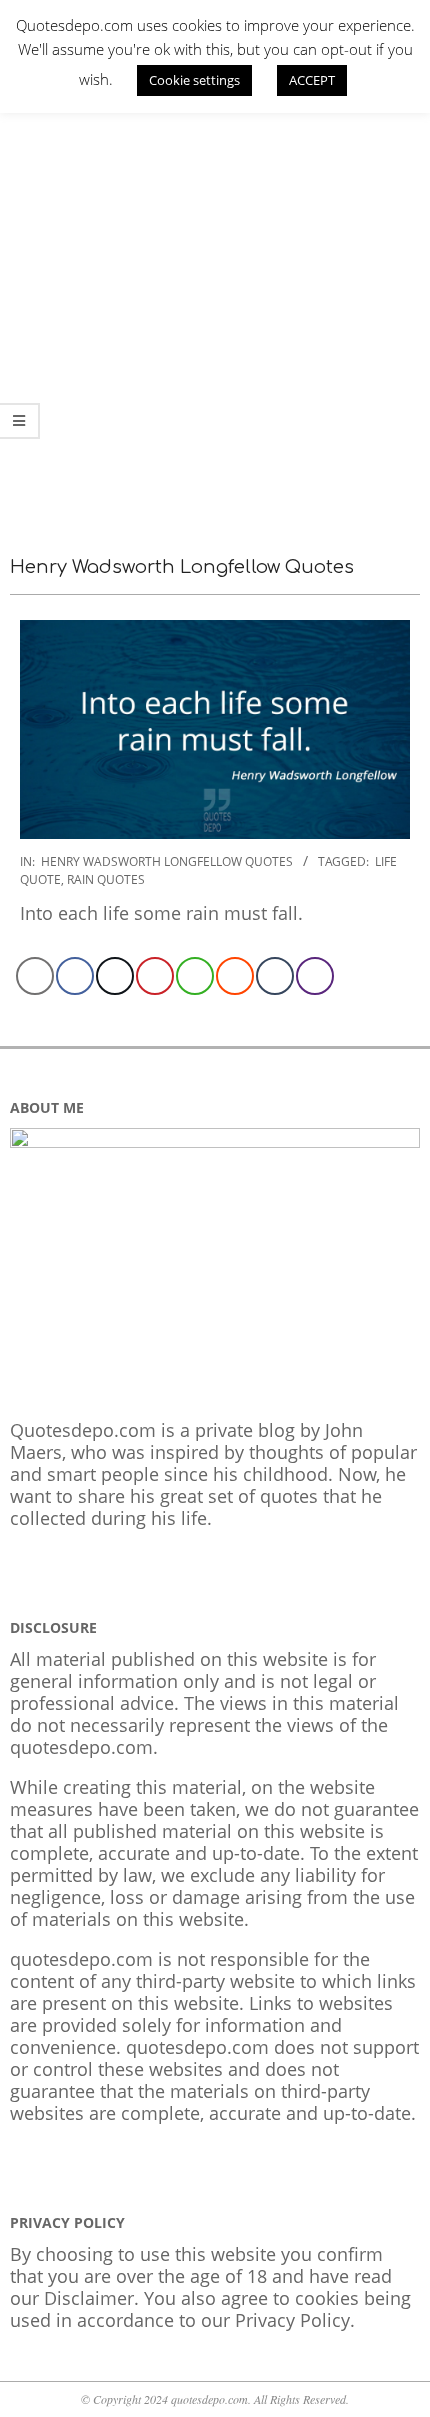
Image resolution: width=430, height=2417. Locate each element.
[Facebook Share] (75, 976)
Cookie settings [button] (194, 80)
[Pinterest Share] (155, 976)
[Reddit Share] (235, 976)
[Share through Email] (35, 976)
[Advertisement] (215, 300)
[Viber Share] (315, 976)
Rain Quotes (106, 879)
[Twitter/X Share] (115, 976)
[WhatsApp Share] (195, 976)
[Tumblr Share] (275, 976)
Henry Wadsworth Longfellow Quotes (167, 861)
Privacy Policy (292, 2320)
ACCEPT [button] (312, 80)
